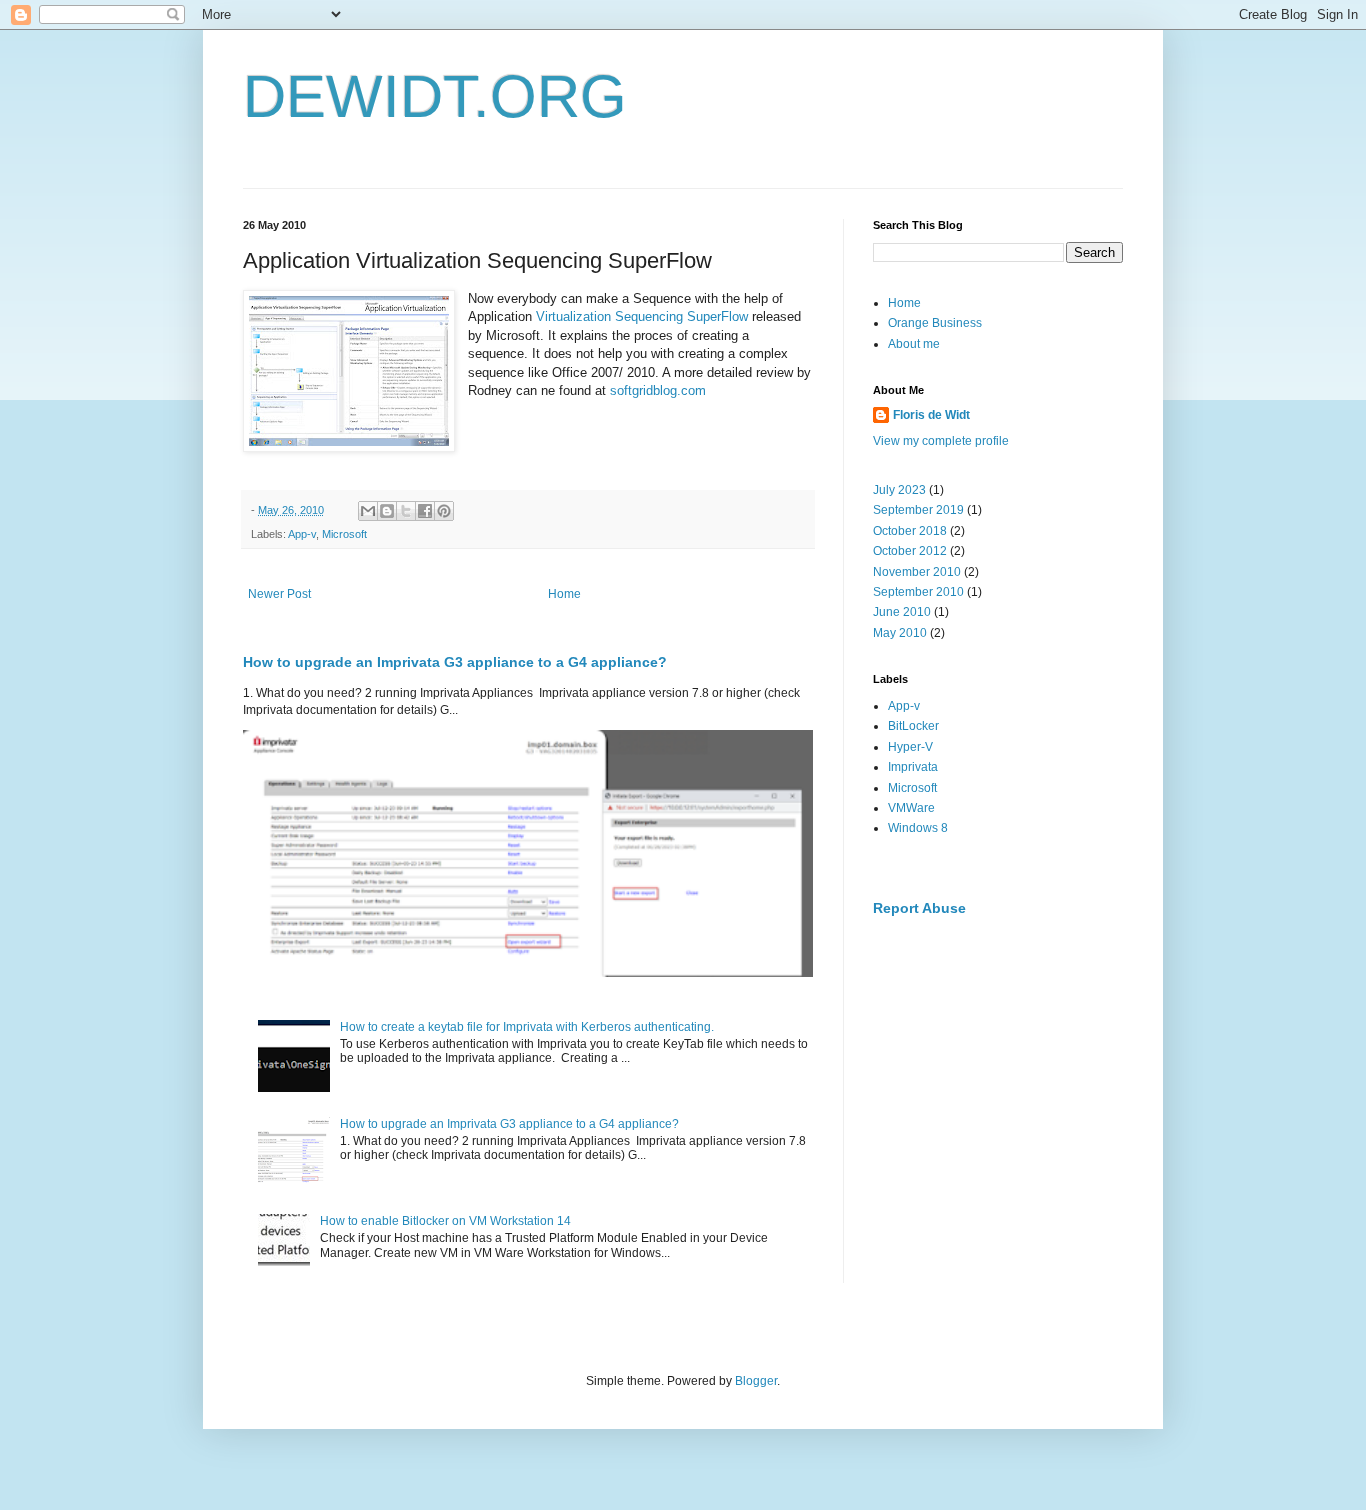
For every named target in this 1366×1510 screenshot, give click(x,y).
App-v (302, 534)
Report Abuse (919, 908)
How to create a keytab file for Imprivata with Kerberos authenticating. (527, 1027)
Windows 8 (918, 828)
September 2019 (918, 510)
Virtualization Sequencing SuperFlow (644, 316)
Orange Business (935, 323)
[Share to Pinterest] (444, 511)
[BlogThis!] (387, 511)
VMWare (911, 808)
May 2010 (900, 633)
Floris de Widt (931, 415)
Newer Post (279, 594)
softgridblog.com (658, 390)
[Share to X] (406, 511)
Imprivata (913, 767)
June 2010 (902, 612)
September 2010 (918, 592)
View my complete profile (941, 441)
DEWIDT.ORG (435, 96)
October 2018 (910, 531)
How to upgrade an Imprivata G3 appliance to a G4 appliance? (455, 662)
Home (564, 594)
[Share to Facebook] (425, 511)
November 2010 (917, 572)
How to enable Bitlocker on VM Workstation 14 (445, 1221)
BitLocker (913, 726)
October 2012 (910, 551)
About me (914, 344)
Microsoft (344, 534)
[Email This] (368, 511)
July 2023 (899, 490)
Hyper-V (910, 747)
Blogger (756, 1381)
